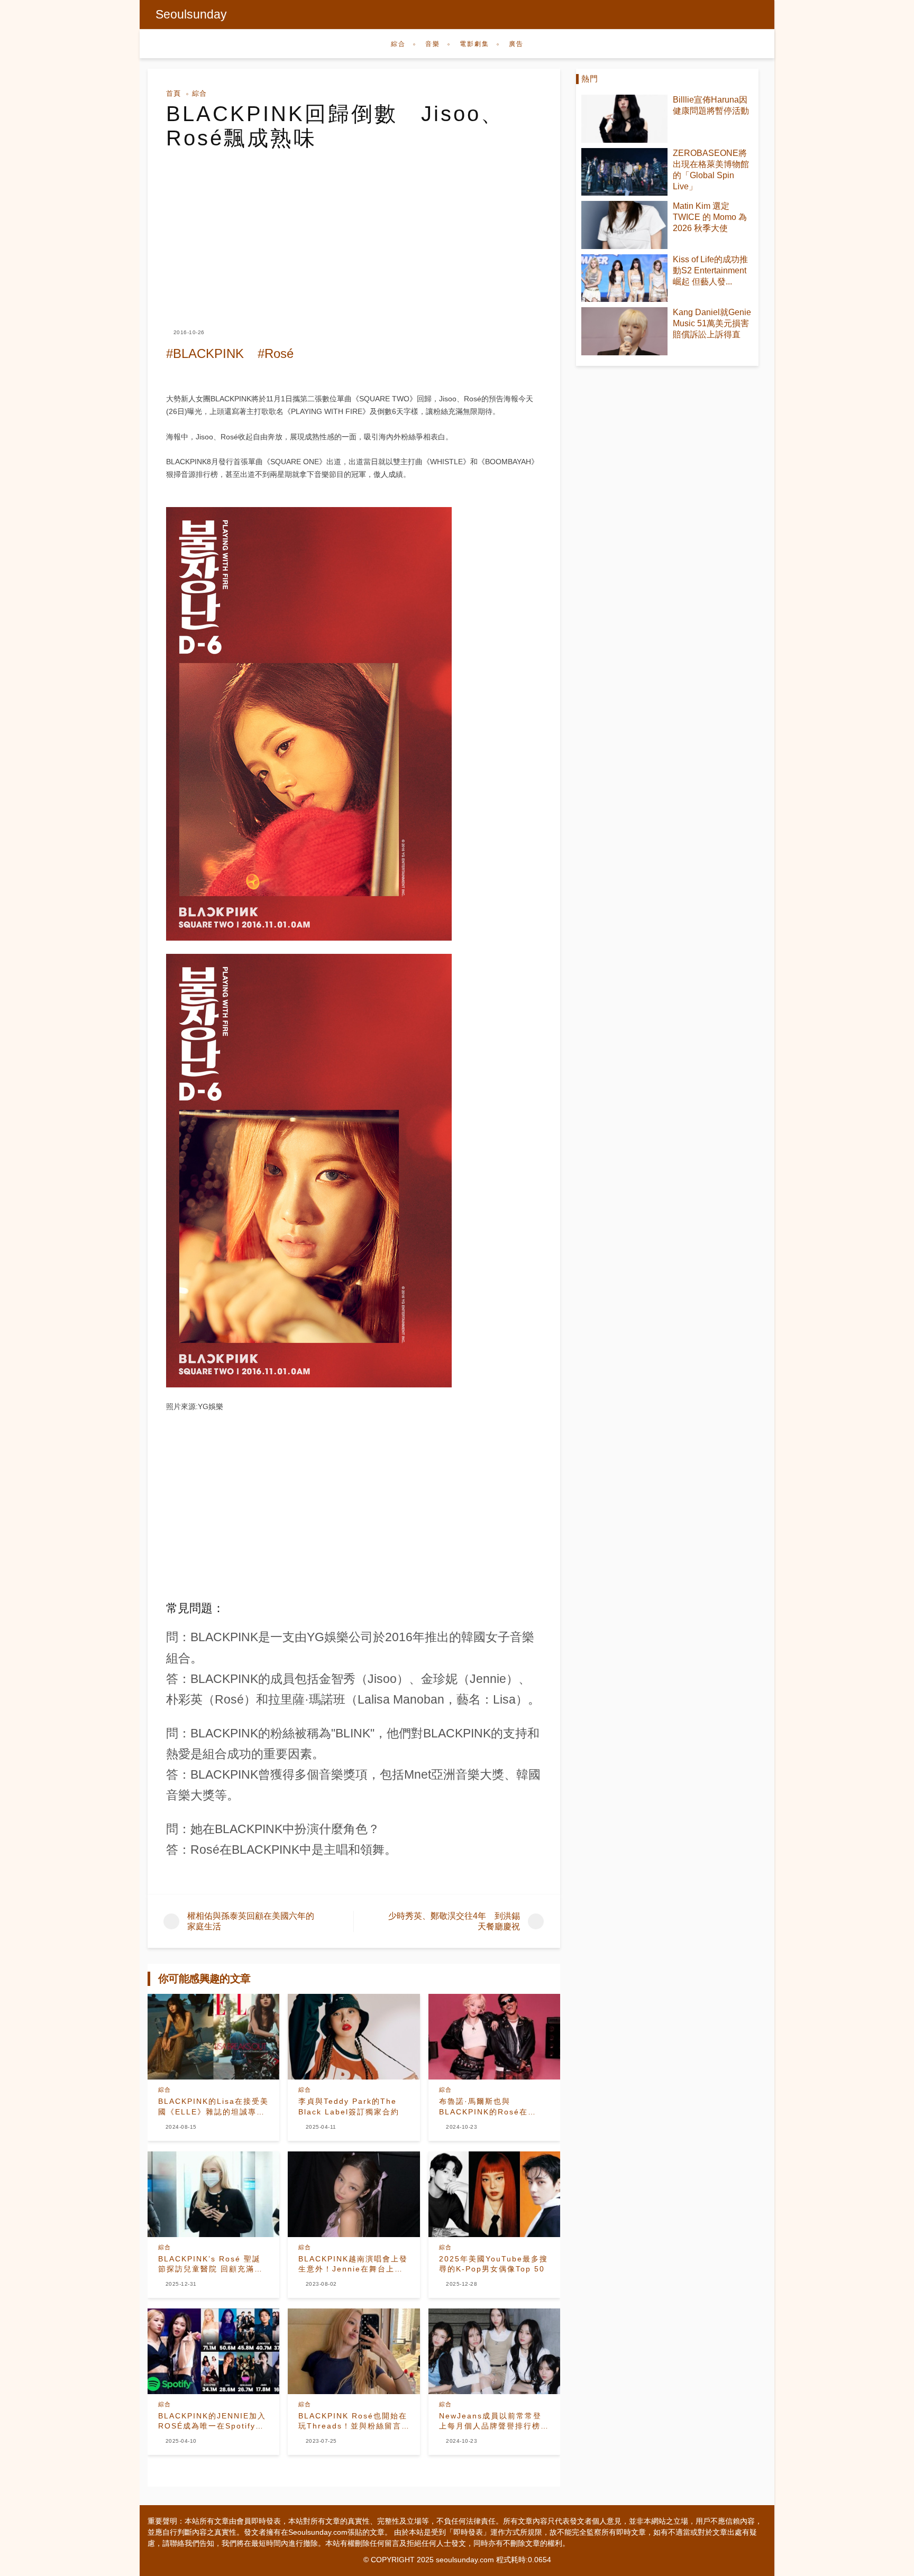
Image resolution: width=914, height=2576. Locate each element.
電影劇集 (474, 44)
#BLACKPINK (205, 353)
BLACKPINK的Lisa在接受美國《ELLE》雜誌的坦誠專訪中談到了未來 (213, 2107)
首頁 (173, 93)
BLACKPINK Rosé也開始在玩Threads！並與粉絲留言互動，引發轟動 (353, 2422)
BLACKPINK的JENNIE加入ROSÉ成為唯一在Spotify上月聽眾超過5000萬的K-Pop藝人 (212, 2422)
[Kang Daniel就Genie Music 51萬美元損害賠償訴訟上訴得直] (624, 331)
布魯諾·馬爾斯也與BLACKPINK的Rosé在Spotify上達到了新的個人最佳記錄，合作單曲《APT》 (492, 2107)
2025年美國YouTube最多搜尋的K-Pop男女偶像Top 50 (493, 2264)
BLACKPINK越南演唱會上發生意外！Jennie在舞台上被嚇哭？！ (353, 2265)
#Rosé (276, 353)
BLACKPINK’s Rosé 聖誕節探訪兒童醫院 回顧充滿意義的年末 (211, 2265)
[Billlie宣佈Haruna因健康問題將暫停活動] (624, 119)
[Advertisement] (354, 229)
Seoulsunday (191, 14)
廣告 (516, 44)
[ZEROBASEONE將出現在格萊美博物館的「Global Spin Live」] (624, 172)
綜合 (398, 44)
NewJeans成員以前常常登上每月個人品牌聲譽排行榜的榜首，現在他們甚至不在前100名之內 (494, 2422)
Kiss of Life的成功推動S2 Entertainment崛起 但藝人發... (710, 270)
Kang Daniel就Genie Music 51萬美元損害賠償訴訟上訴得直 (712, 323)
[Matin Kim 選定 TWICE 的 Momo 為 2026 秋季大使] (624, 225)
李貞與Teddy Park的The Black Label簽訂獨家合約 (349, 2106)
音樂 (433, 44)
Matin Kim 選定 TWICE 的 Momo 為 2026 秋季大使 (710, 217)
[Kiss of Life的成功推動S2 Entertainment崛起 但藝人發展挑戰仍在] (624, 278)
